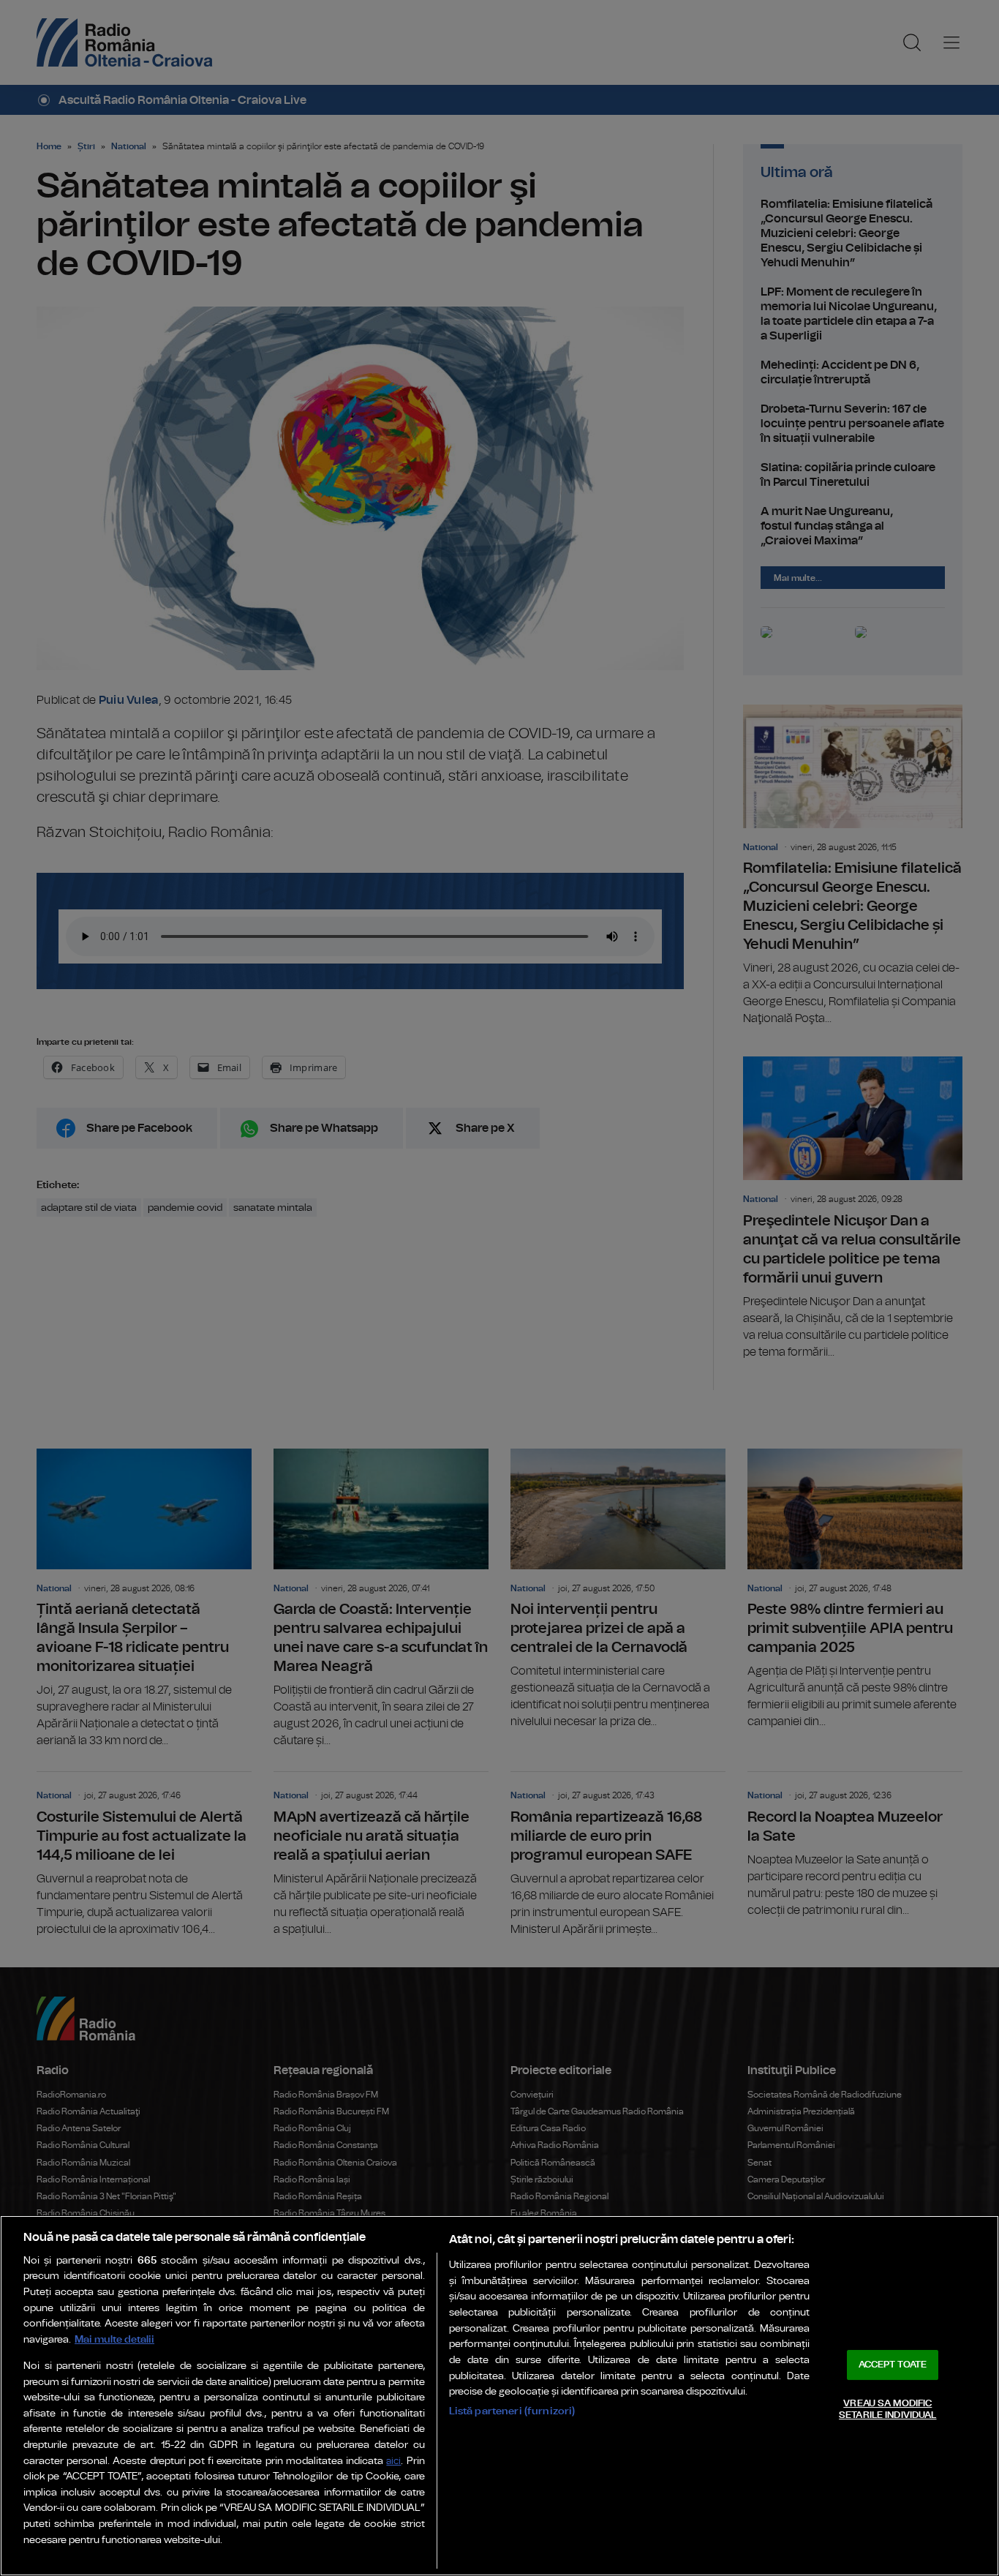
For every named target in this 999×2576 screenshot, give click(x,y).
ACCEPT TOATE (893, 2365)
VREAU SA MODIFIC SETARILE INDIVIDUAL (887, 2410)
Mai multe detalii (114, 2339)
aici (393, 2462)
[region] (499, 2396)
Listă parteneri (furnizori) (512, 2411)
